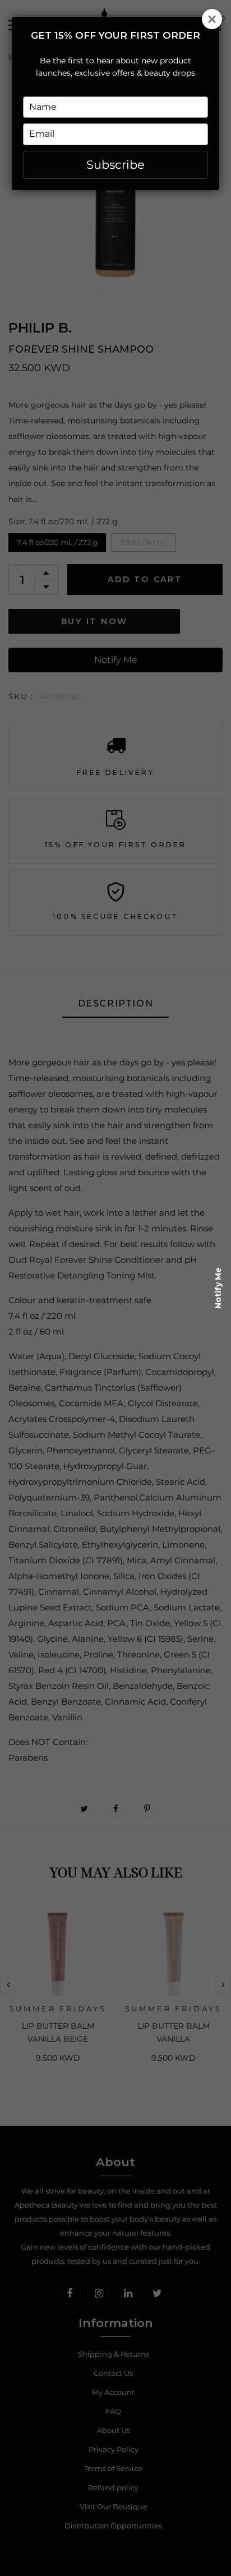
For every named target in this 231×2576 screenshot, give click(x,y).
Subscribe (115, 165)
